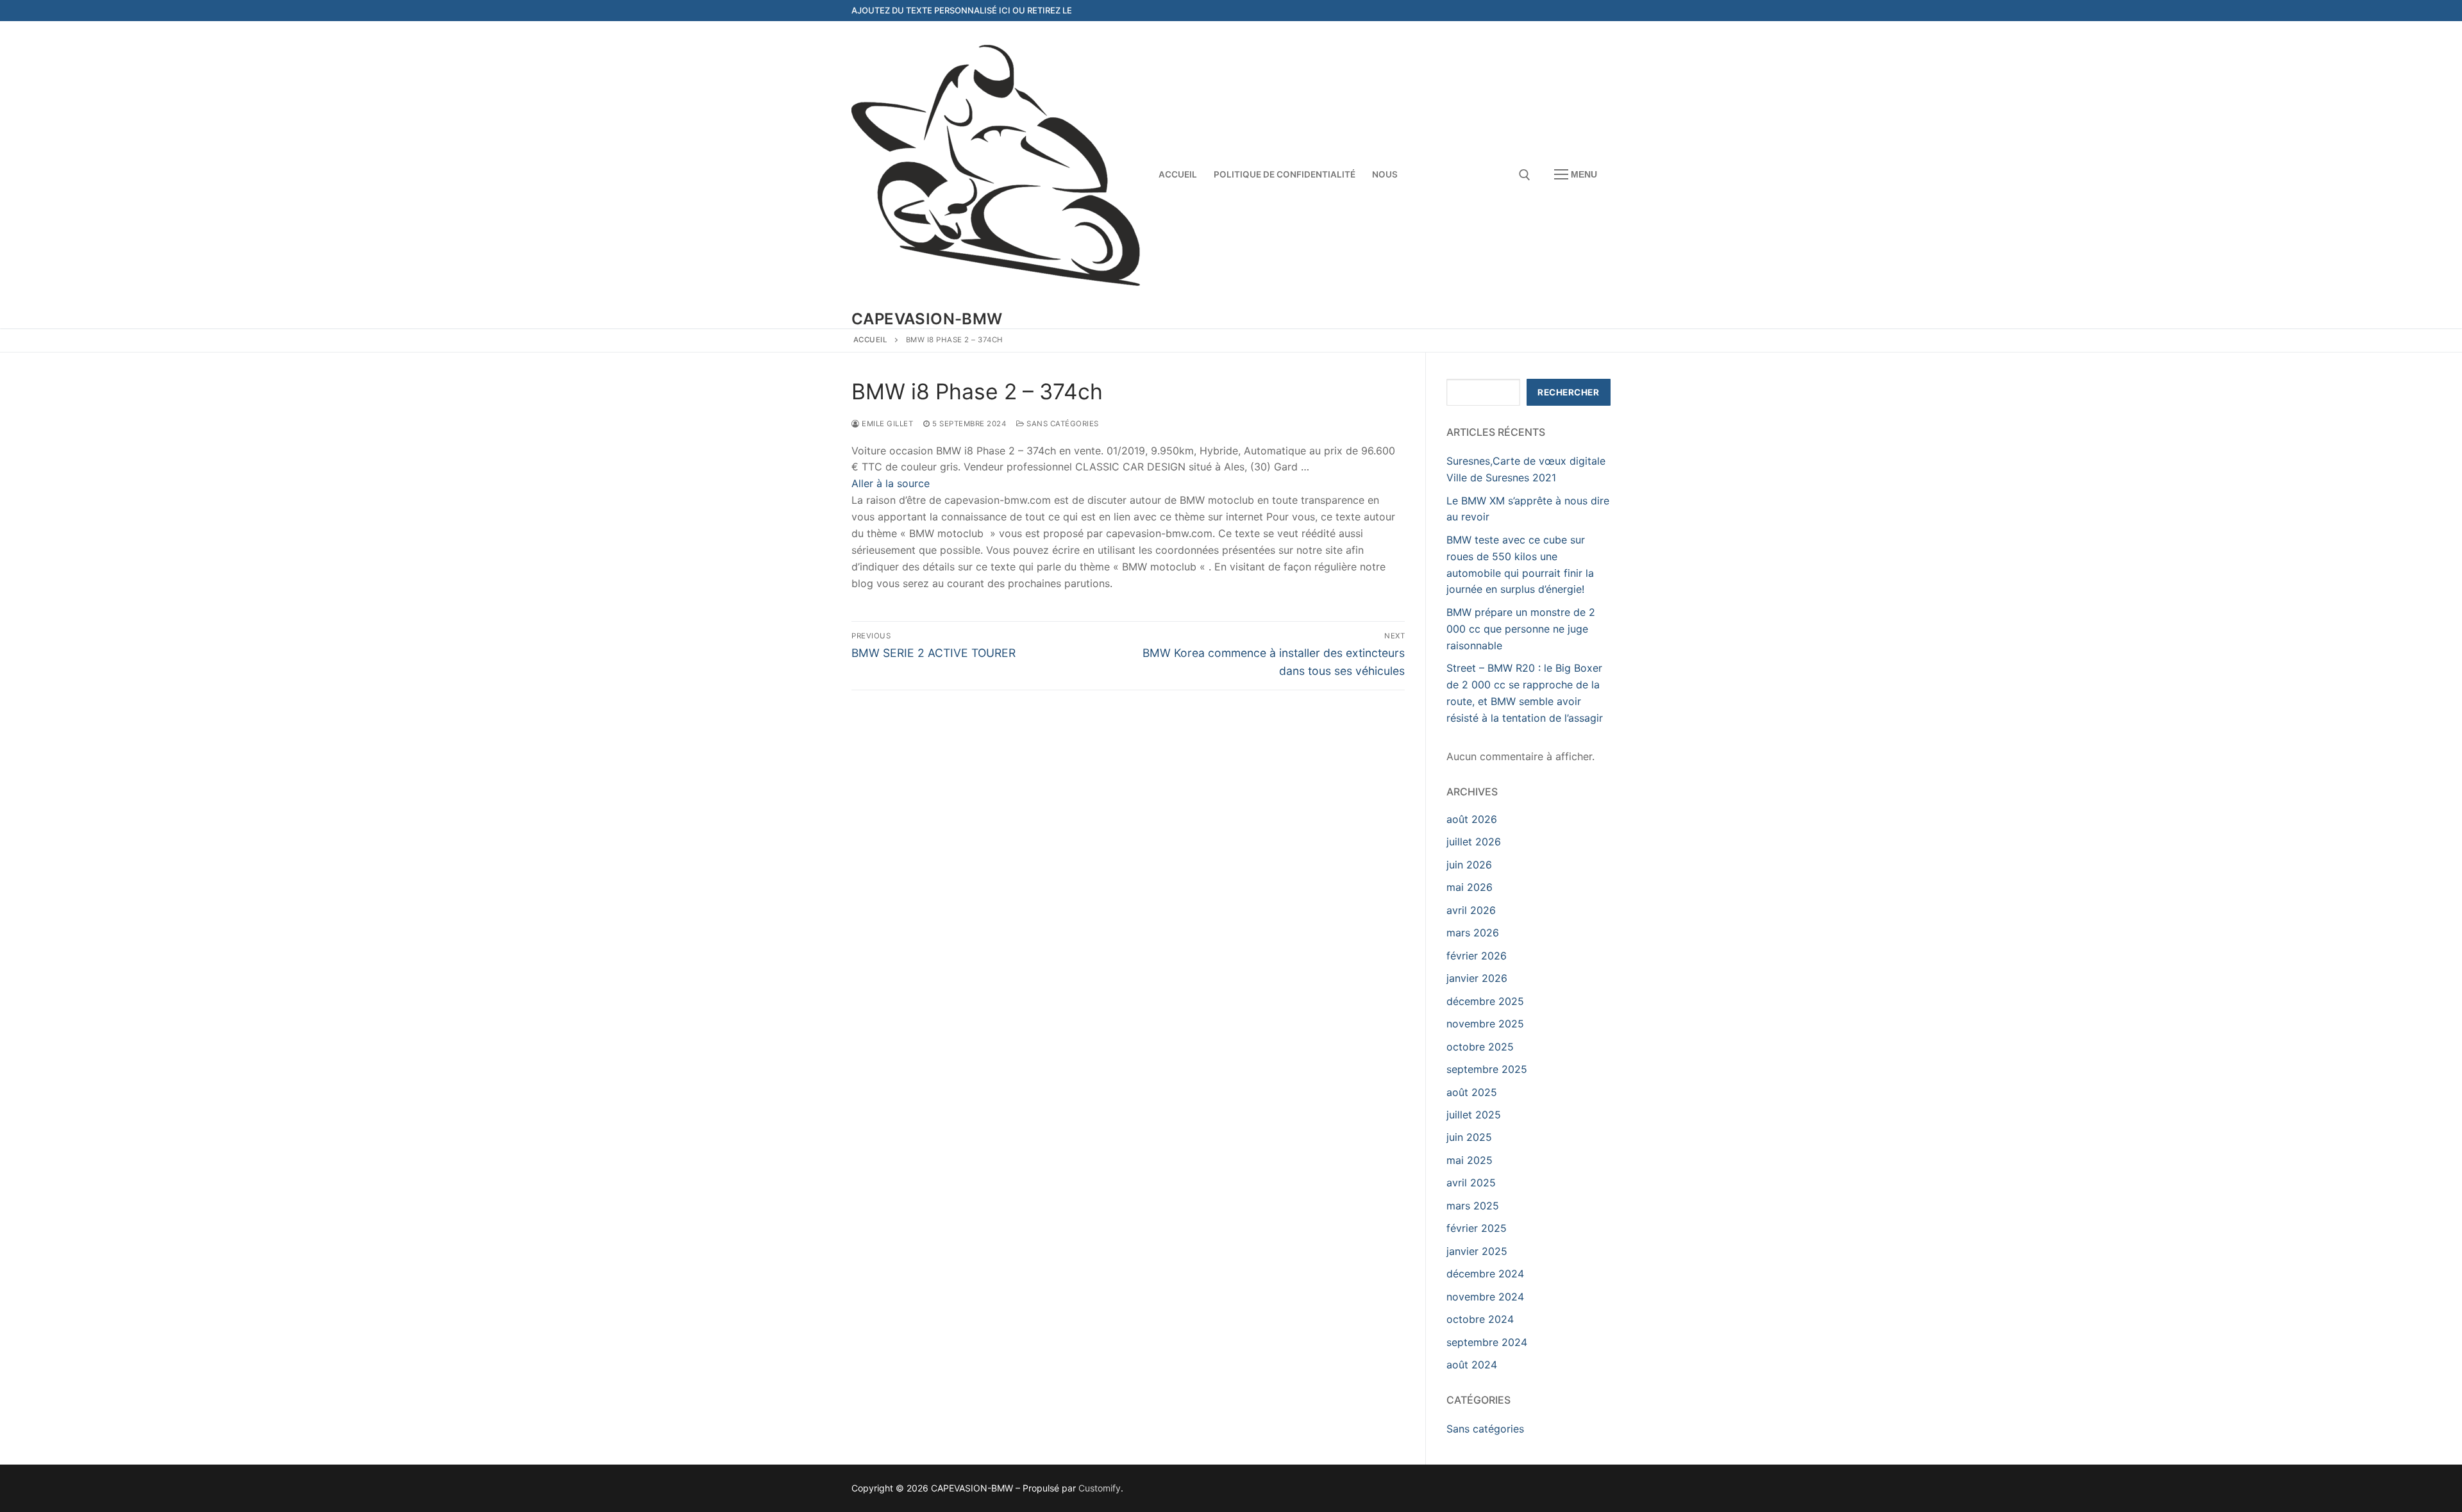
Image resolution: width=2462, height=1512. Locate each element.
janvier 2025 (1477, 1251)
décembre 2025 (1485, 1001)
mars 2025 (1473, 1206)
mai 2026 (1470, 887)
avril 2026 (1471, 910)
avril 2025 (1471, 1183)
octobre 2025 (1480, 1047)
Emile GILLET (886, 424)
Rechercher (1568, 392)
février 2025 (1477, 1228)
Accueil (871, 340)
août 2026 (1472, 819)
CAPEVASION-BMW (927, 319)
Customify (1100, 1488)
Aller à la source (891, 483)
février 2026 (1477, 956)
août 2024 (1472, 1365)
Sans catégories (1062, 424)
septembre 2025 (1487, 1069)
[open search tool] (1525, 175)
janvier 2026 (1477, 978)
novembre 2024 (1485, 1297)
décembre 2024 (1485, 1274)
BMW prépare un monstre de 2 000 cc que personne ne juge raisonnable (1521, 629)
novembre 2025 (1485, 1024)
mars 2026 (1473, 933)
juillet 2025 (1474, 1115)
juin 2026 (1469, 865)
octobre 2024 (1480, 1319)
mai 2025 (1470, 1160)
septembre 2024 (1487, 1342)
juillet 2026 (1474, 842)
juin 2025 (1469, 1137)
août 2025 (1472, 1092)
